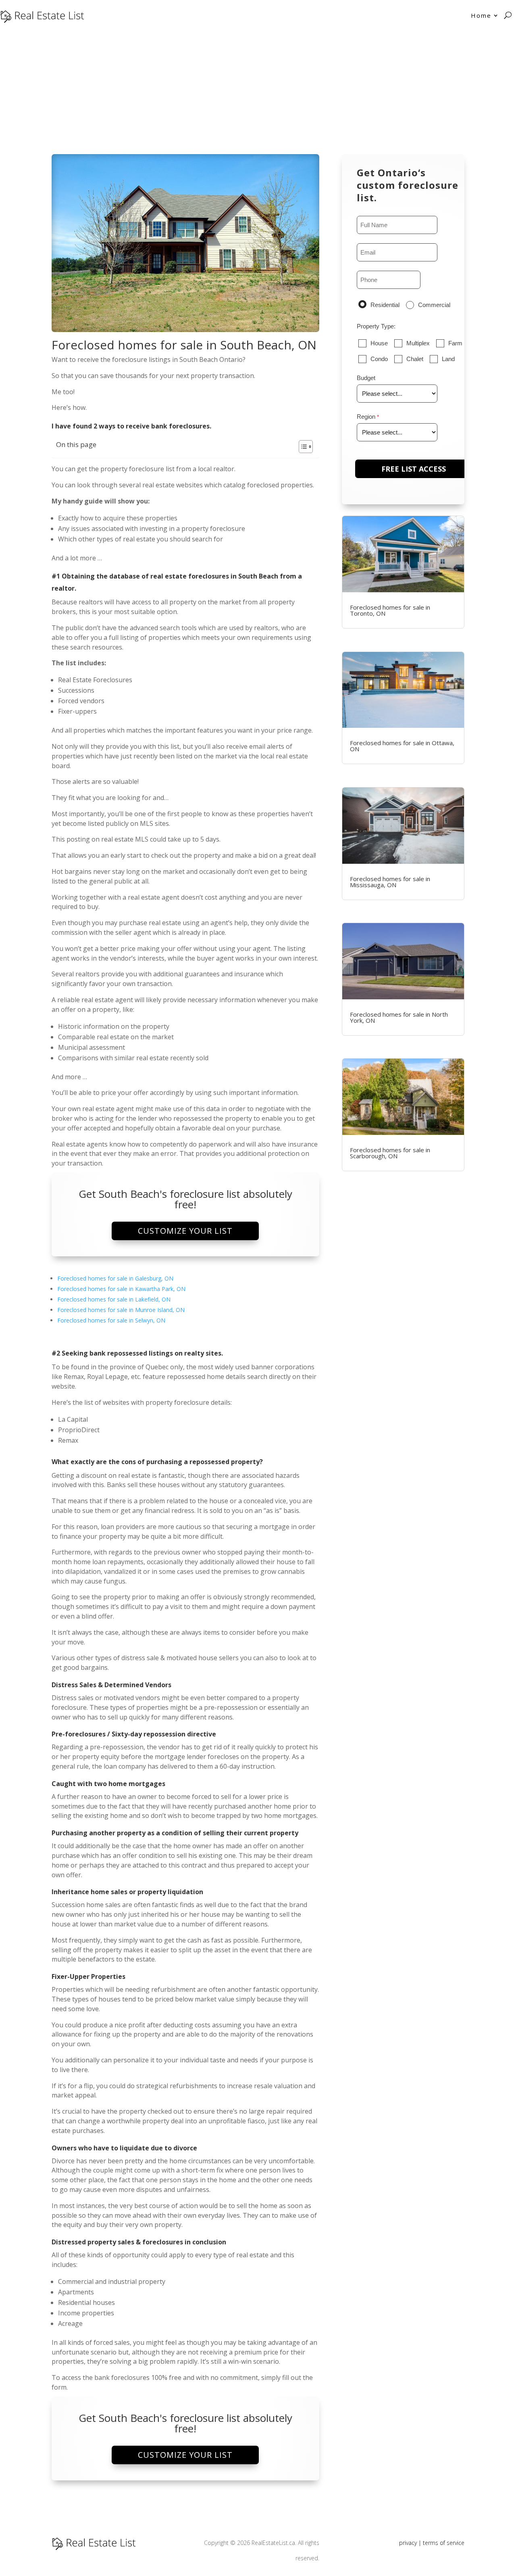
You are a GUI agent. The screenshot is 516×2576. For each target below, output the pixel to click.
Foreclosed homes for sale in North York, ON (399, 1017)
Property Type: (376, 326)
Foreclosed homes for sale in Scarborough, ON (390, 1153)
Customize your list (185, 1231)
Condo (379, 359)
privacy (408, 2543)
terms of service (444, 2543)
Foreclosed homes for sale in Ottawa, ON (402, 746)
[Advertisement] (258, 91)
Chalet (415, 359)
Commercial (434, 305)
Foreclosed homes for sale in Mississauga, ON (390, 882)
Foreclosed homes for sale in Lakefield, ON (114, 1299)
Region (366, 417)
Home (481, 15)
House (379, 343)
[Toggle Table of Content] (302, 447)
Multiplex (418, 343)
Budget (366, 378)
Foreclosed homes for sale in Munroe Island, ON (121, 1310)
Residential (385, 305)
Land (448, 359)
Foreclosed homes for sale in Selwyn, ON (111, 1320)
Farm (455, 343)
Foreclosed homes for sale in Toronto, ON (390, 610)
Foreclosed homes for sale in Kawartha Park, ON (121, 1289)
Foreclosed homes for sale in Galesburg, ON (115, 1278)
